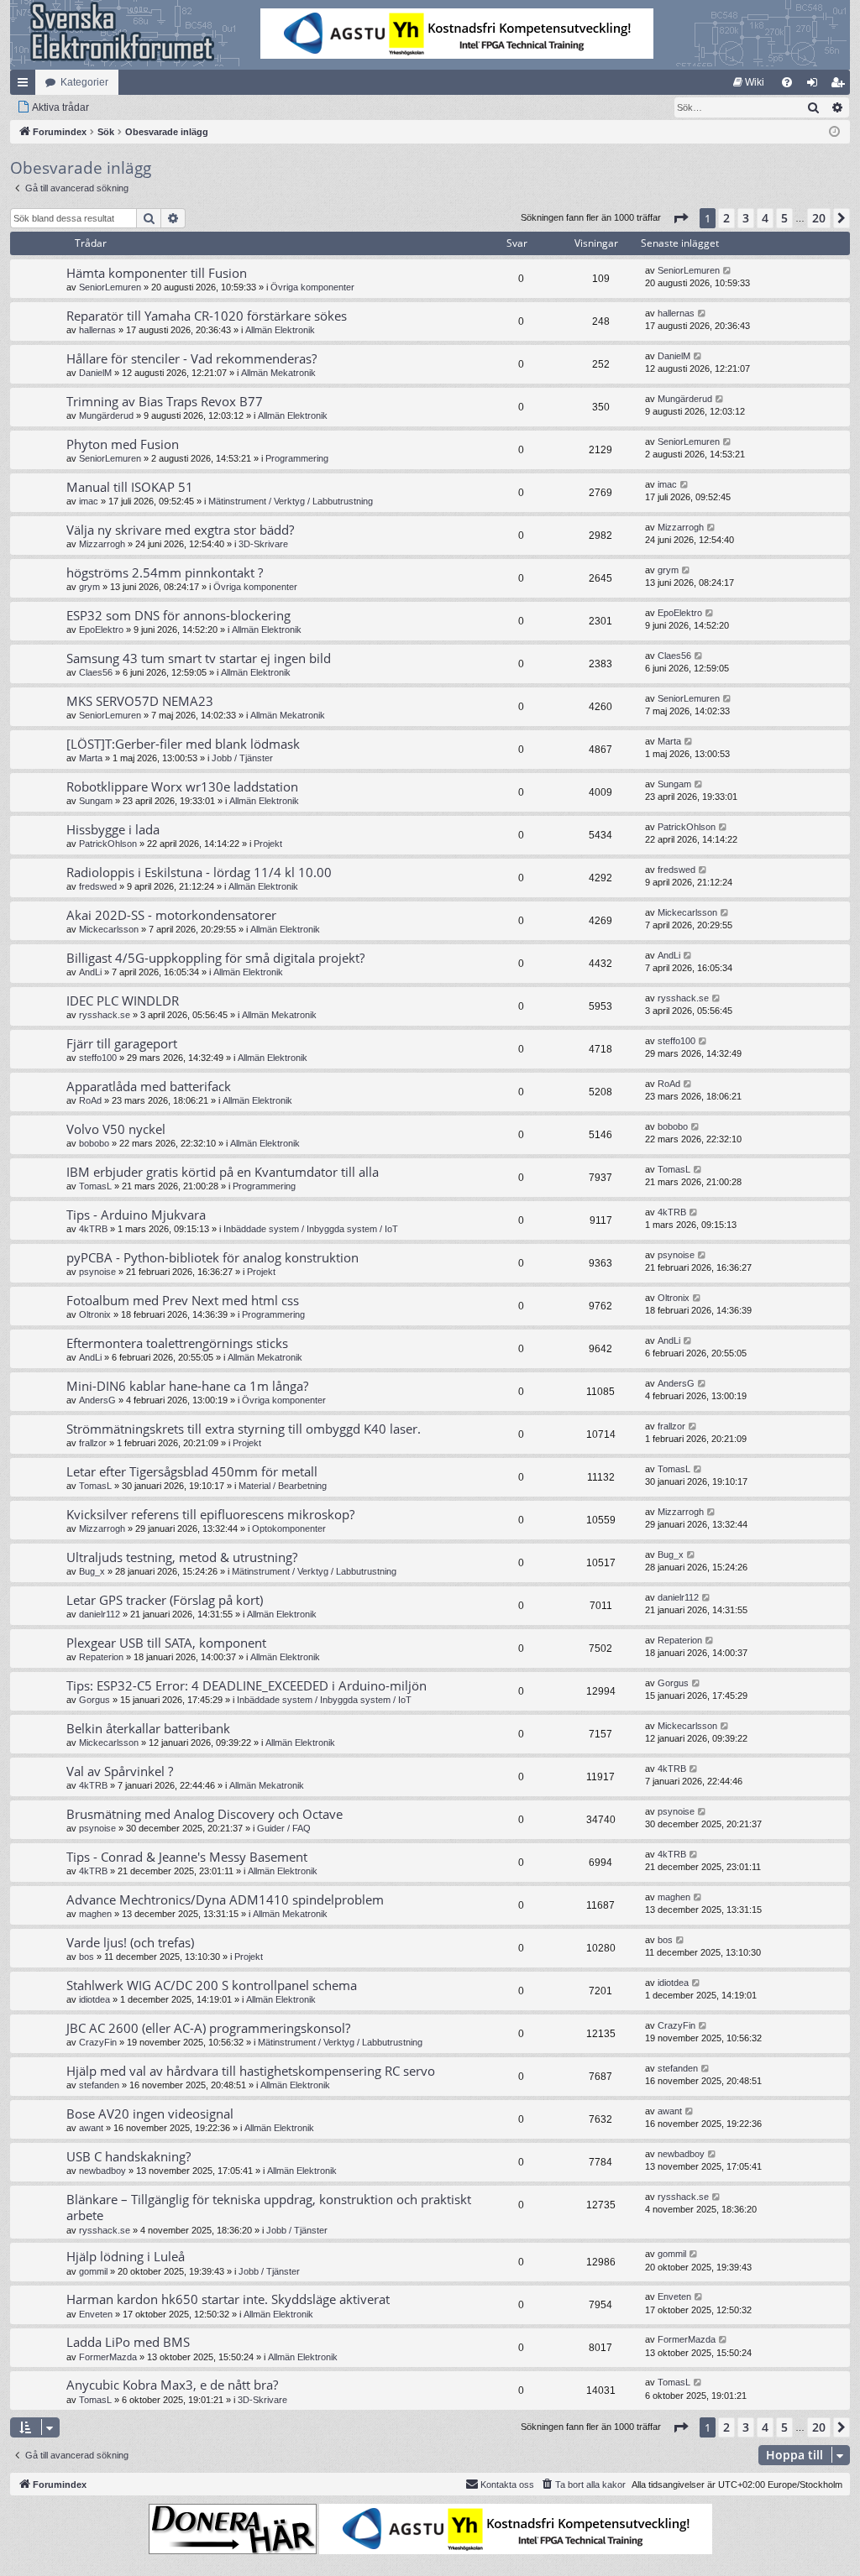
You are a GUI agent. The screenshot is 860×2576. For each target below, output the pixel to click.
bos (87, 1957)
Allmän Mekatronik (278, 373)
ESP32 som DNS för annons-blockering (178, 615)
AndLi (90, 972)
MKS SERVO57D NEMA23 (140, 701)
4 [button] (765, 218)
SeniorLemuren (110, 287)
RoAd (90, 1100)
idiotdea (94, 1999)
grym (89, 587)
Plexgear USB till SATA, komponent (166, 1643)
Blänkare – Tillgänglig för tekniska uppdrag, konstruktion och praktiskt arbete (269, 2207)
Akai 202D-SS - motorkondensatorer (171, 915)
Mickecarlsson (109, 929)
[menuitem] (749, 82)
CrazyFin (98, 2042)
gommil (93, 2271)
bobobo (94, 1143)
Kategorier (84, 82)
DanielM (95, 373)
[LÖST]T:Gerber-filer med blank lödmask (183, 744)
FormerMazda (108, 2357)
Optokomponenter (289, 1528)
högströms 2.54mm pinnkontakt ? (165, 572)
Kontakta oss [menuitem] (507, 2485)
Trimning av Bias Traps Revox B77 (165, 401)
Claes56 (96, 672)
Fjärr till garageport (122, 1043)
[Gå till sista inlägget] (728, 271)
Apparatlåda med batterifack (149, 1086)
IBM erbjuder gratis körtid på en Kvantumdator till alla (223, 1172)
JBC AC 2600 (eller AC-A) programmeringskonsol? (208, 2028)
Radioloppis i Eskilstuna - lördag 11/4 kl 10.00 (199, 872)
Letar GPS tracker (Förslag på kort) (165, 1600)
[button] (680, 218)
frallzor (93, 1443)
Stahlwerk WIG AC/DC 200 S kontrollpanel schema (212, 1985)
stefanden (99, 2085)
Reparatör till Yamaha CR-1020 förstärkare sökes (207, 316)
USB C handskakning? (128, 2156)
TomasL (95, 1186)
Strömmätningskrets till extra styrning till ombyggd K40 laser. (244, 1429)
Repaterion (101, 1657)
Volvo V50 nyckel (116, 1129)
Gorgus (94, 1700)
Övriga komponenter (312, 287)
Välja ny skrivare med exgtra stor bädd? (180, 530)
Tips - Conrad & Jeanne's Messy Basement (187, 1857)
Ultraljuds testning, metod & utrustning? (182, 1557)
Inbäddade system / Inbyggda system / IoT (311, 1229)
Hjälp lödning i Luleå (126, 2256)
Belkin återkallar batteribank (148, 1728)
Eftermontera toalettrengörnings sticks (177, 1343)
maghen (95, 1914)
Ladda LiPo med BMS (128, 2342)
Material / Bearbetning (283, 1486)
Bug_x (92, 1571)
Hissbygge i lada (113, 829)
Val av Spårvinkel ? (120, 1771)
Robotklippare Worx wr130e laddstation (182, 786)
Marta (91, 758)
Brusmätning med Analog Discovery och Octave (205, 1814)
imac (89, 501)
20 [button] (819, 218)
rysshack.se (105, 1015)
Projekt (268, 844)
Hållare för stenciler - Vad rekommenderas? (191, 358)
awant (91, 2128)
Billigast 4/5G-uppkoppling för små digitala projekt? (215, 958)
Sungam (96, 801)
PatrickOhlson (108, 844)
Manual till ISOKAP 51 (130, 487)
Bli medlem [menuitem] (841, 86)
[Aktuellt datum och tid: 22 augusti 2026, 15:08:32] (834, 132)
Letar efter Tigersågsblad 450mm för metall (192, 1471)
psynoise (97, 1272)
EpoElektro (101, 630)
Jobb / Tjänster (242, 758)
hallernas (97, 330)
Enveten (96, 2314)
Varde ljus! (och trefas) (130, 1942)
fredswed (98, 886)
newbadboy (102, 2171)
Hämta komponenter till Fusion (157, 273)
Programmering (297, 458)
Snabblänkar (26, 86)
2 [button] (726, 218)
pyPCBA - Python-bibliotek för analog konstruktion (212, 1257)
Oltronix (95, 1314)
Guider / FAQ (284, 1828)
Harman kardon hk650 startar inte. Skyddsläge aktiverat (228, 2299)
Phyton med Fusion (123, 444)
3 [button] (746, 218)
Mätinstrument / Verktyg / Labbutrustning (291, 501)
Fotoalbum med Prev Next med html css (183, 1300)
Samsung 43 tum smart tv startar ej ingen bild (199, 658)
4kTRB (93, 1229)
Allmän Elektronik (280, 330)
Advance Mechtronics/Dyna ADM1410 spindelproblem (225, 1899)
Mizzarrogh (102, 544)
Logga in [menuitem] (815, 86)
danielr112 (100, 1614)
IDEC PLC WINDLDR (123, 1001)
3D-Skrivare (263, 544)
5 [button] (784, 218)
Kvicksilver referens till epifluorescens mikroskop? (210, 1514)
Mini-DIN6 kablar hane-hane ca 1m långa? (187, 1386)
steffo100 (98, 1058)
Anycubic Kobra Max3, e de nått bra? (172, 2385)
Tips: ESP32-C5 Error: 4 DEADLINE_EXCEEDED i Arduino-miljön (246, 1685)
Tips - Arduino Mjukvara (136, 1215)
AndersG (97, 1400)
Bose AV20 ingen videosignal (150, 2114)
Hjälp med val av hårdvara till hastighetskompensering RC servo (251, 2071)
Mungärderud (106, 415)
